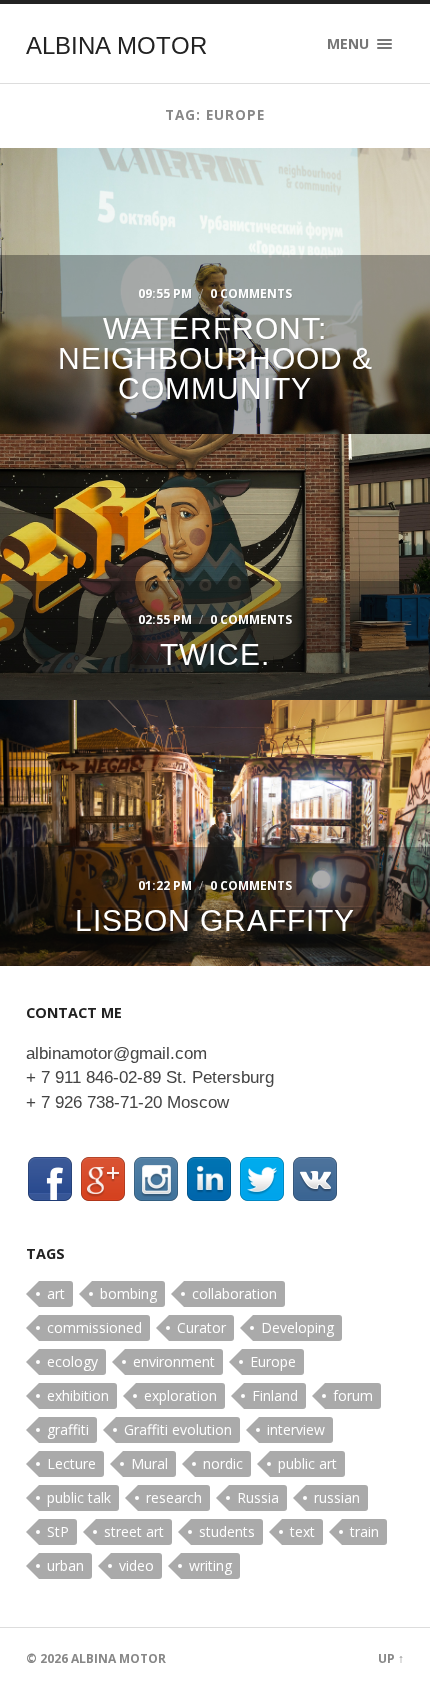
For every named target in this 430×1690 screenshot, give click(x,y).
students (227, 1531)
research (174, 1497)
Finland (275, 1395)
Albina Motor (116, 45)
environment (174, 1361)
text (302, 1531)
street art (134, 1531)
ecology (72, 1361)
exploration (180, 1395)
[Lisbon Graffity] (215, 827)
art (56, 1293)
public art (307, 1463)
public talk (79, 1497)
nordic (223, 1463)
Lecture (71, 1463)
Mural (149, 1463)
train (364, 1531)
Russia (258, 1497)
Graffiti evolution (178, 1429)
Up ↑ (391, 1658)
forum (353, 1395)
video (136, 1565)
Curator (201, 1327)
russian (337, 1497)
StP (58, 1531)
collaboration (234, 1293)
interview (296, 1429)
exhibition (78, 1395)
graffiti (68, 1429)
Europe (273, 1361)
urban (65, 1565)
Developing (297, 1327)
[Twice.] (215, 522)
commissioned (94, 1327)
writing (210, 1565)
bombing (128, 1293)
